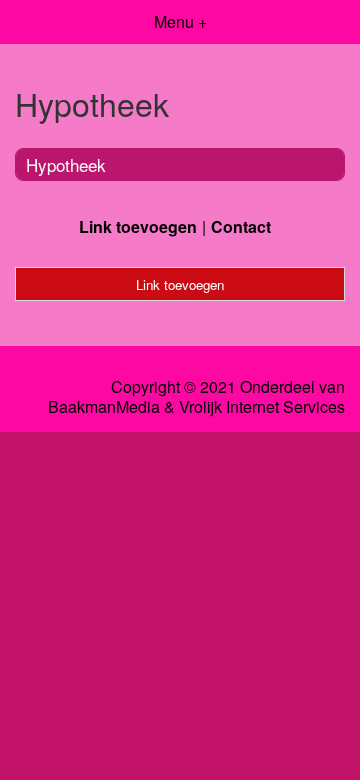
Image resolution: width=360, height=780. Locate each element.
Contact (241, 226)
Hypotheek (66, 164)
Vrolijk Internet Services (262, 407)
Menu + (180, 21)
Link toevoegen (138, 226)
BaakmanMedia (104, 407)
